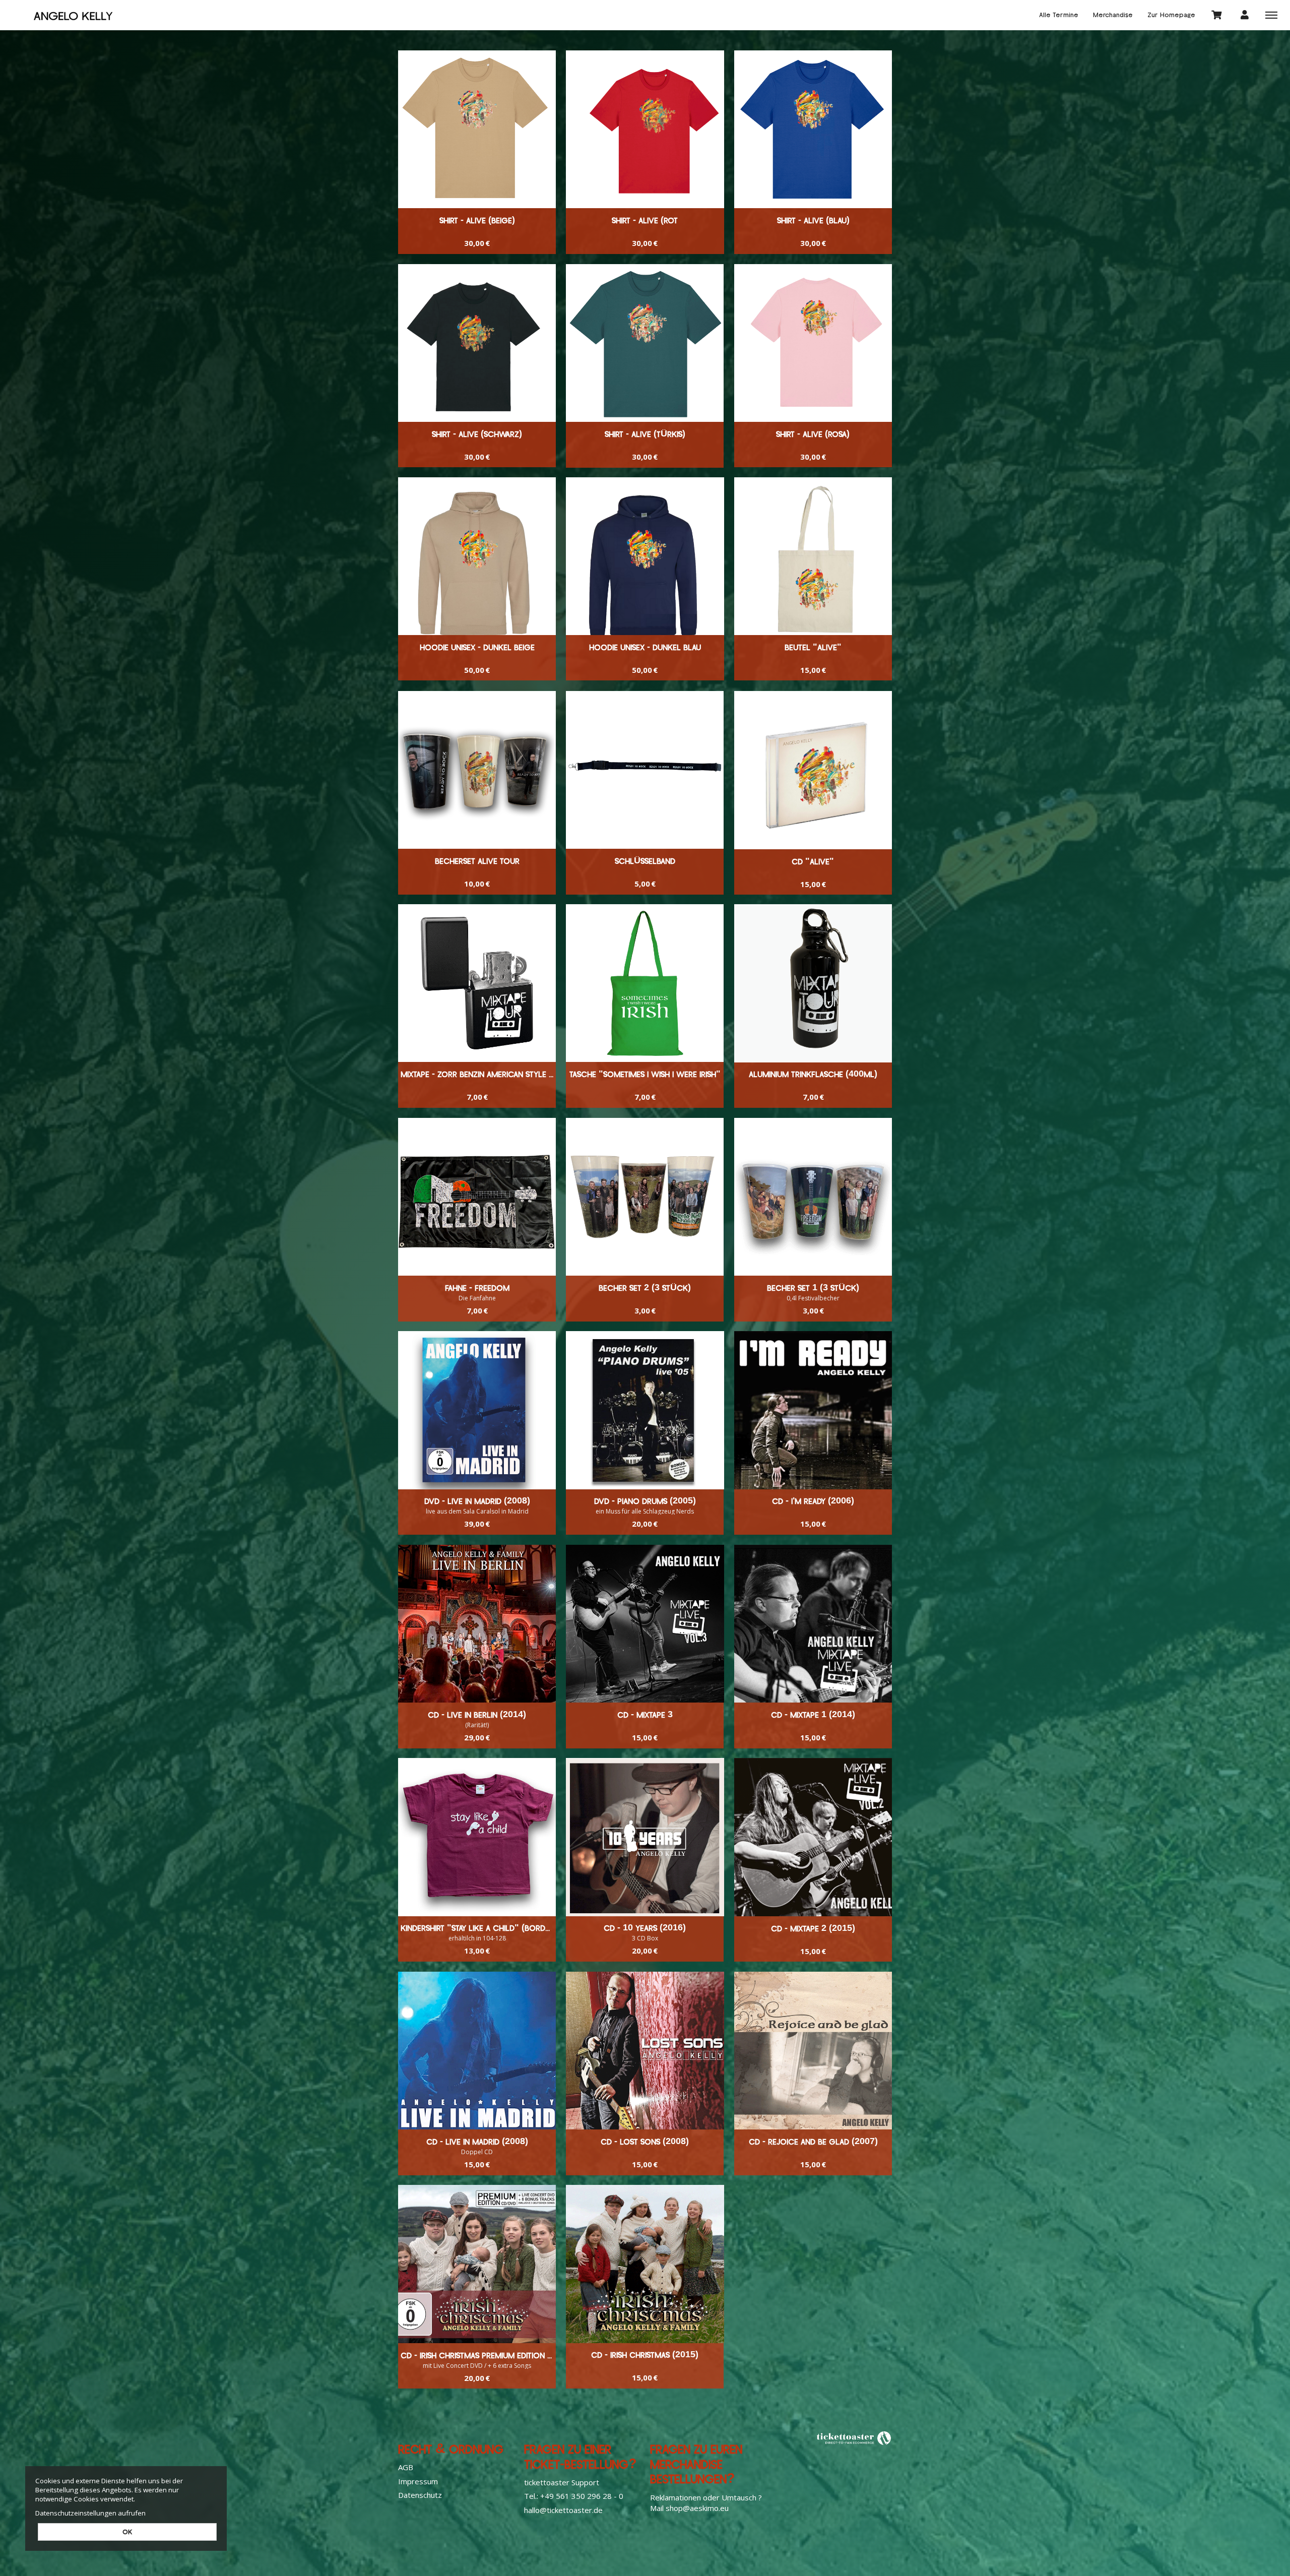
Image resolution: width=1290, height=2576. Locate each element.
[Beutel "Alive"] (813, 556)
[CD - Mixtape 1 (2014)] (813, 1624)
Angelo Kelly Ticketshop (73, 15)
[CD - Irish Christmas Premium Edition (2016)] (477, 2264)
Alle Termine (1059, 15)
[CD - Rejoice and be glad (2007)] (813, 2051)
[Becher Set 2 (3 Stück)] (645, 1197)
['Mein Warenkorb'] (1217, 14)
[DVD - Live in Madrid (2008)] (477, 1410)
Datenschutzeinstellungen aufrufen (90, 2513)
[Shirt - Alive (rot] (645, 129)
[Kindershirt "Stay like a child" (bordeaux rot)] (477, 1837)
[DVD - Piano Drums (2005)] (645, 1410)
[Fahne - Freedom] (477, 1197)
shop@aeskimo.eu (697, 2508)
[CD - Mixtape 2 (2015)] (813, 1837)
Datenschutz (420, 2495)
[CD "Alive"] (813, 770)
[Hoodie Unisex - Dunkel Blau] (645, 556)
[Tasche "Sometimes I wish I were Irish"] (645, 983)
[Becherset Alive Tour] (477, 770)
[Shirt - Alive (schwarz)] (477, 343)
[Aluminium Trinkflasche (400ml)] (813, 983)
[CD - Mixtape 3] (645, 1624)
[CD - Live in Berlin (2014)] (477, 1624)
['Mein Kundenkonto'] (1245, 14)
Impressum (418, 2481)
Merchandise (1113, 15)
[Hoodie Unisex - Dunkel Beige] (477, 556)
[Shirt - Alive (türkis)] (645, 343)
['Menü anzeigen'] (1271, 15)
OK (127, 2532)
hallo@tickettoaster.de (563, 2510)
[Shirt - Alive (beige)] (477, 129)
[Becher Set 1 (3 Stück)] (813, 1197)
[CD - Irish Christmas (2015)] (645, 2264)
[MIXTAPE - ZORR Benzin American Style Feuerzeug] (477, 983)
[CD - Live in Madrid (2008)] (477, 2051)
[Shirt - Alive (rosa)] (813, 343)
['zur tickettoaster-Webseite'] (854, 2438)
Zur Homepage (1171, 15)
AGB (406, 2467)
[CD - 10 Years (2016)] (645, 1837)
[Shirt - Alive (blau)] (813, 129)
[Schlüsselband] (645, 770)
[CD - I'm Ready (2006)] (813, 1410)
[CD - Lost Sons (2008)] (645, 2051)
